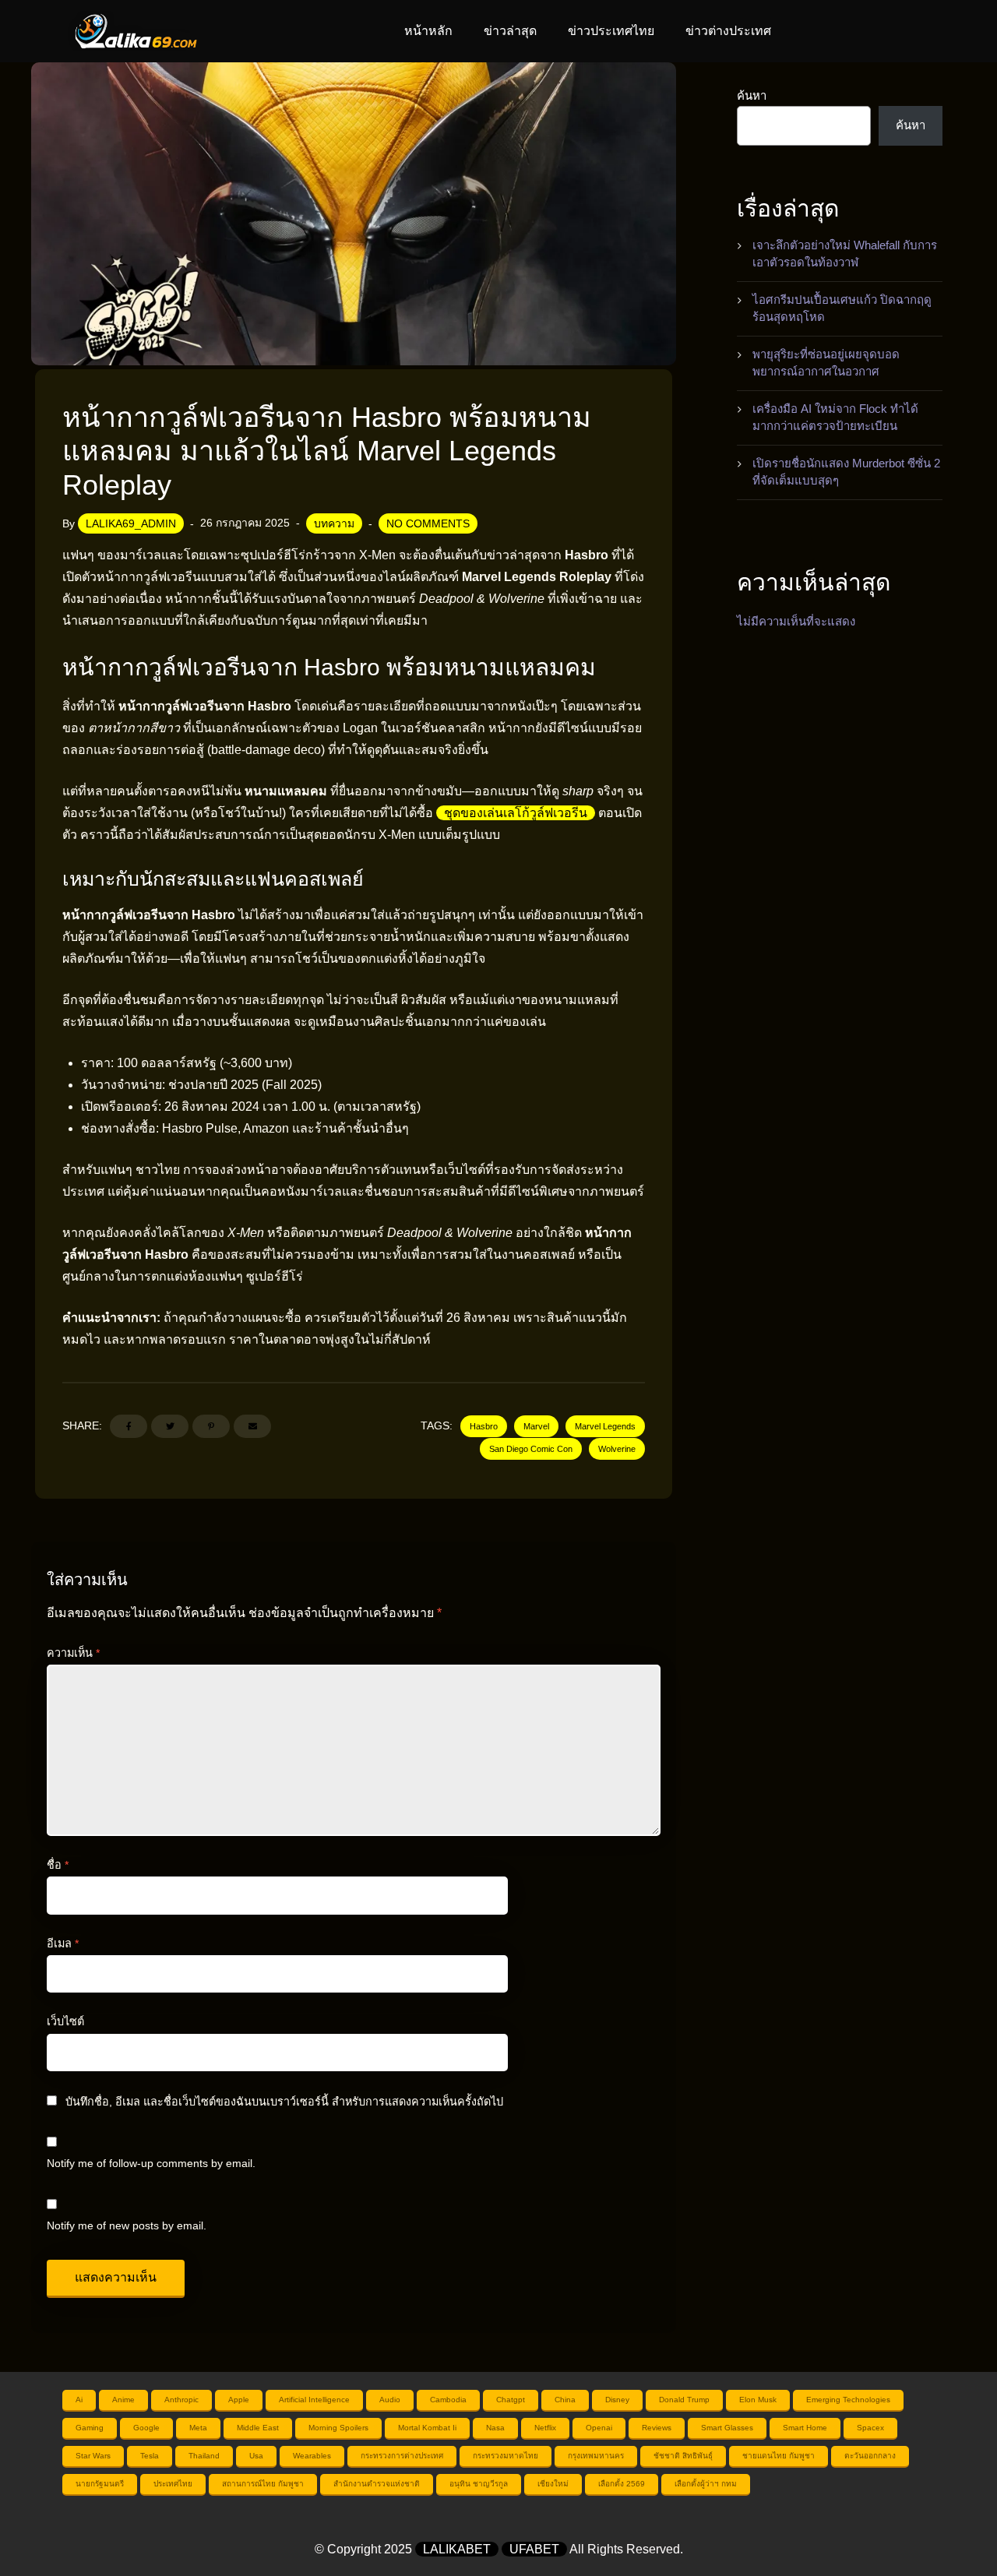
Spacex (870, 2428)
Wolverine (617, 1449)
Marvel (536, 1426)
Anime (123, 2400)
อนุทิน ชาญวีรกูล (479, 2484)
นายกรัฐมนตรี (100, 2484)
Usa (256, 2456)
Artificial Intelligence (314, 2400)
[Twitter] (170, 1426)
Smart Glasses (727, 2428)
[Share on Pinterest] (211, 1426)
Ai (79, 2400)
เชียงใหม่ (553, 2484)
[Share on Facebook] (129, 1426)
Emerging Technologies (848, 2400)
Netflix (545, 2428)
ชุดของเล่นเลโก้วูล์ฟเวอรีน (516, 813)
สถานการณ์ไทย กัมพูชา (263, 2484)
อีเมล (63, 1943)
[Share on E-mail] (252, 1426)
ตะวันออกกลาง (870, 2456)
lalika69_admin (131, 523)
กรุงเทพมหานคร (596, 2456)
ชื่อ (58, 1865)
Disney (617, 2400)
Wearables (312, 2456)
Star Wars (93, 2456)
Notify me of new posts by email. (127, 2225)
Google (146, 2428)
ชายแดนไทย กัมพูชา (779, 2456)
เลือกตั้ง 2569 (622, 2484)
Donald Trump (684, 2400)
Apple (239, 2400)
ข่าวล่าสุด (510, 31)
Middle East (258, 2428)
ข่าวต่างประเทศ (728, 31)
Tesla (150, 2456)
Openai (599, 2428)
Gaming (90, 2428)
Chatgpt (511, 2400)
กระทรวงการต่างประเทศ (402, 2456)
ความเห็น (73, 1653)
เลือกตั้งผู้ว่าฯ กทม (706, 2484)
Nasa (495, 2428)
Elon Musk (758, 2400)
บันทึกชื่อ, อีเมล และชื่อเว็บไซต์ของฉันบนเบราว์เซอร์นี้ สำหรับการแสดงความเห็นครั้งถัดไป (284, 2102)
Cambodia (448, 2400)
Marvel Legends (605, 1426)
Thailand (204, 2456)
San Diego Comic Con (531, 1449)
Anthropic (181, 2400)
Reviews (657, 2428)
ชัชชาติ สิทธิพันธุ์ (683, 2456)
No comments (428, 523)
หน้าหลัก (428, 31)
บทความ (334, 523)
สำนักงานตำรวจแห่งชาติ (377, 2484)
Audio (390, 2400)
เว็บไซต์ (65, 2021)
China (565, 2400)
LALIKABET (457, 2549)
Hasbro (484, 1426)
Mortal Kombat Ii (427, 2428)
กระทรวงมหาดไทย (506, 2456)
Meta (198, 2428)
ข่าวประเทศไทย (611, 31)
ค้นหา (752, 95)
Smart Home (805, 2428)
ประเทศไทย (173, 2484)
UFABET (534, 2549)
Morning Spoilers (338, 2428)
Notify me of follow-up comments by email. (151, 2163)
